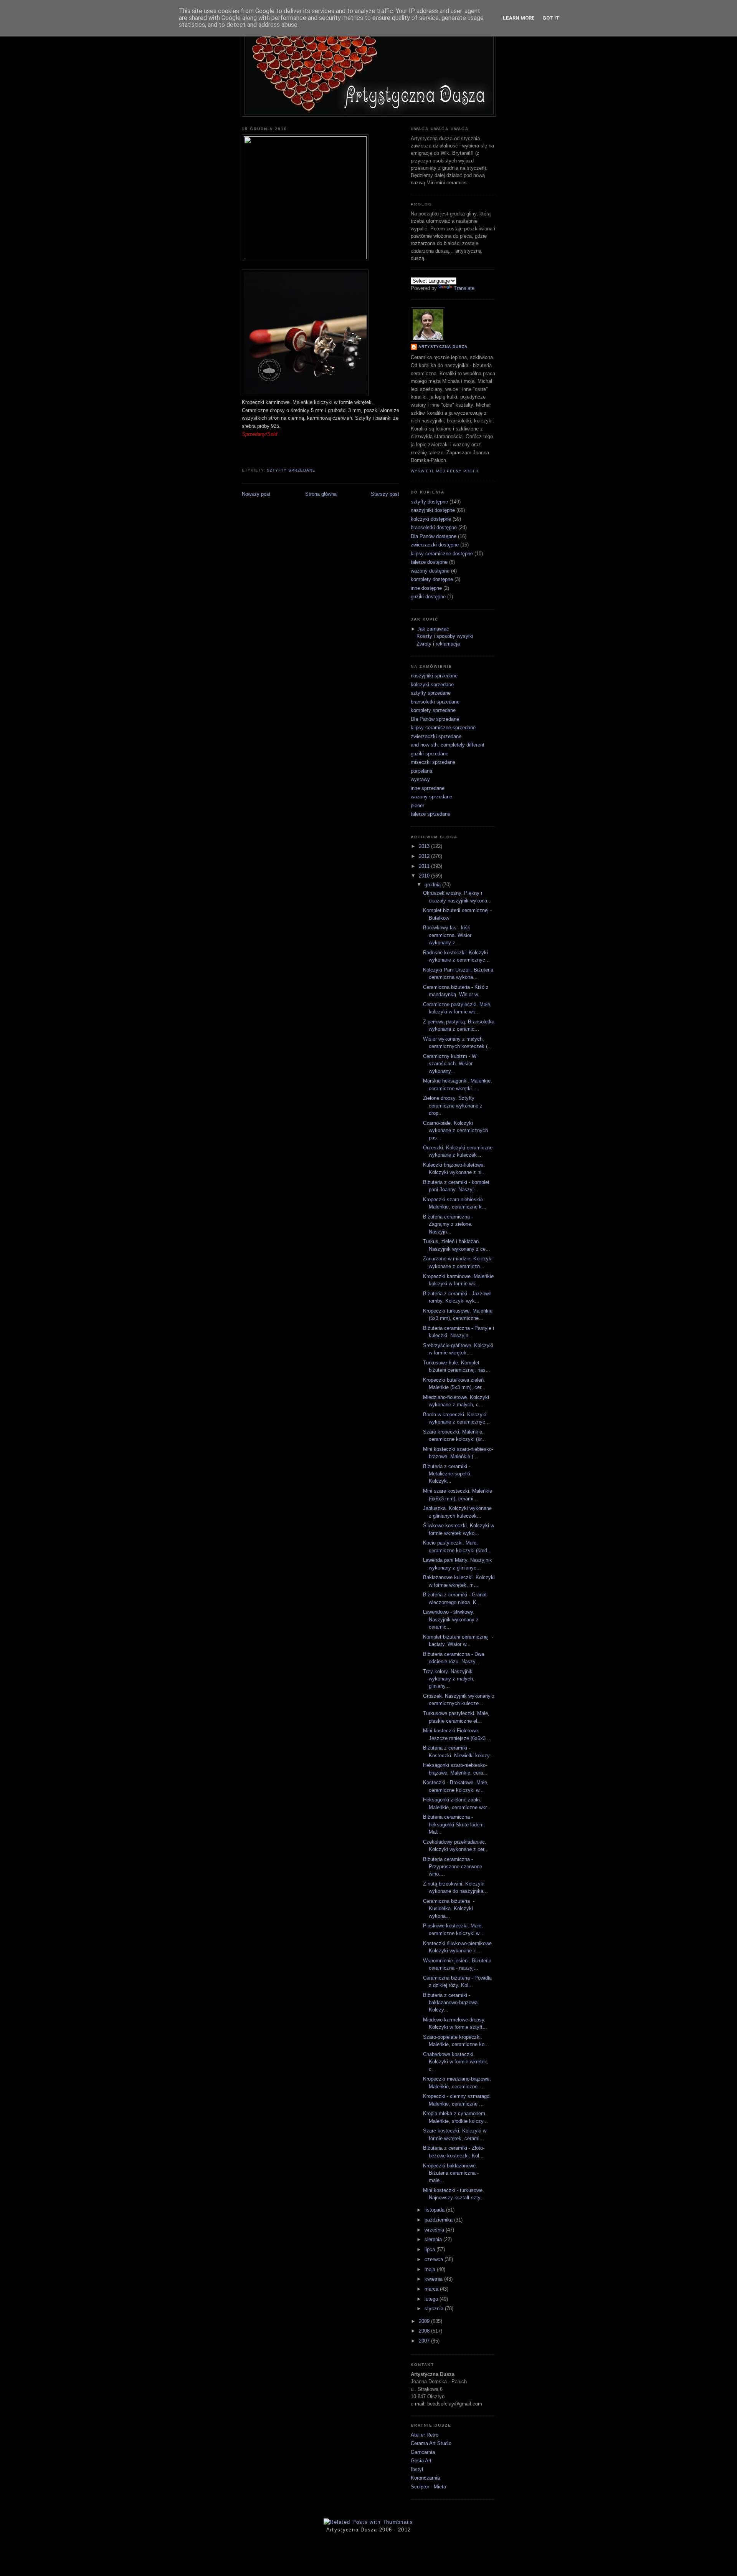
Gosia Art (421, 2461)
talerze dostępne (429, 562)
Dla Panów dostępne (434, 536)
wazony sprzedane (431, 797)
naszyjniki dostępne (433, 510)
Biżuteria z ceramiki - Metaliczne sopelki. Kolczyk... (447, 1474)
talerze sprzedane (430, 814)
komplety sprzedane (433, 710)
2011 (425, 866)
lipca (430, 2249)
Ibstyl (417, 2469)
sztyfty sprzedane (291, 470)
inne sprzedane (428, 788)
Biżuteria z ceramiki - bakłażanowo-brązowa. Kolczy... (451, 2003)
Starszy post (385, 494)
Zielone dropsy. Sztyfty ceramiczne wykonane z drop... (453, 1106)
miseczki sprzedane (433, 762)
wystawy (420, 779)
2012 (425, 856)
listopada (435, 2210)
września (435, 2230)
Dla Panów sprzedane (435, 719)
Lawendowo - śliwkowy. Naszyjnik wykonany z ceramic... (451, 1619)
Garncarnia (423, 2452)
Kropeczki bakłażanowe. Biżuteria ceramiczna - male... (451, 2173)
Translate (464, 288)
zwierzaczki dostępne (435, 545)
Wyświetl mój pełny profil (445, 471)
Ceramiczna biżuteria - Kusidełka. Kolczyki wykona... (449, 1909)
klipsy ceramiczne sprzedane (443, 728)
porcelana (421, 771)
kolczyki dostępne (431, 519)
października (439, 2220)
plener (417, 805)
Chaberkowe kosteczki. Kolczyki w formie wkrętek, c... (456, 2062)
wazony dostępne (430, 571)
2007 (425, 2341)
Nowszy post (256, 494)
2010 (425, 876)
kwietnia (434, 2279)
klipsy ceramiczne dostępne (442, 554)
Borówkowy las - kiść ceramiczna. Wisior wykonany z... (447, 935)
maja (431, 2269)
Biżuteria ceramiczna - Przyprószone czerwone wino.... (453, 1867)
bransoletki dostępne (434, 527)
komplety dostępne (432, 579)
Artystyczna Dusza (443, 347)
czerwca (435, 2259)
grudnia (433, 885)
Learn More (519, 18)
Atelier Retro (425, 2435)
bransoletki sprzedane (435, 702)
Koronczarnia (425, 2478)
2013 (425, 846)
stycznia (435, 2309)
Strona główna (321, 494)
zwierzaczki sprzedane (436, 736)
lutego (432, 2299)
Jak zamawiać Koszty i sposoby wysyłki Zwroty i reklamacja (445, 636)
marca (432, 2289)
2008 (425, 2331)
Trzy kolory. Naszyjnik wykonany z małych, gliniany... (449, 1679)
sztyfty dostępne (429, 502)
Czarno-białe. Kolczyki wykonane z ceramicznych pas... (455, 1131)
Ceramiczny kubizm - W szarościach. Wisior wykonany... (450, 1064)
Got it (551, 18)
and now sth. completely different (448, 745)
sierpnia (434, 2239)
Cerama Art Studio (431, 2443)
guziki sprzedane (430, 754)
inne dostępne (426, 588)
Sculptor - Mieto (428, 2487)
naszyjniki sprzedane (434, 676)
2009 (425, 2321)
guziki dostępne (428, 597)
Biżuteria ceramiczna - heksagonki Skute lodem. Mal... (454, 1824)
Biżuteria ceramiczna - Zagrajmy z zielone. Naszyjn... (448, 1224)
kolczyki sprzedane (432, 685)
